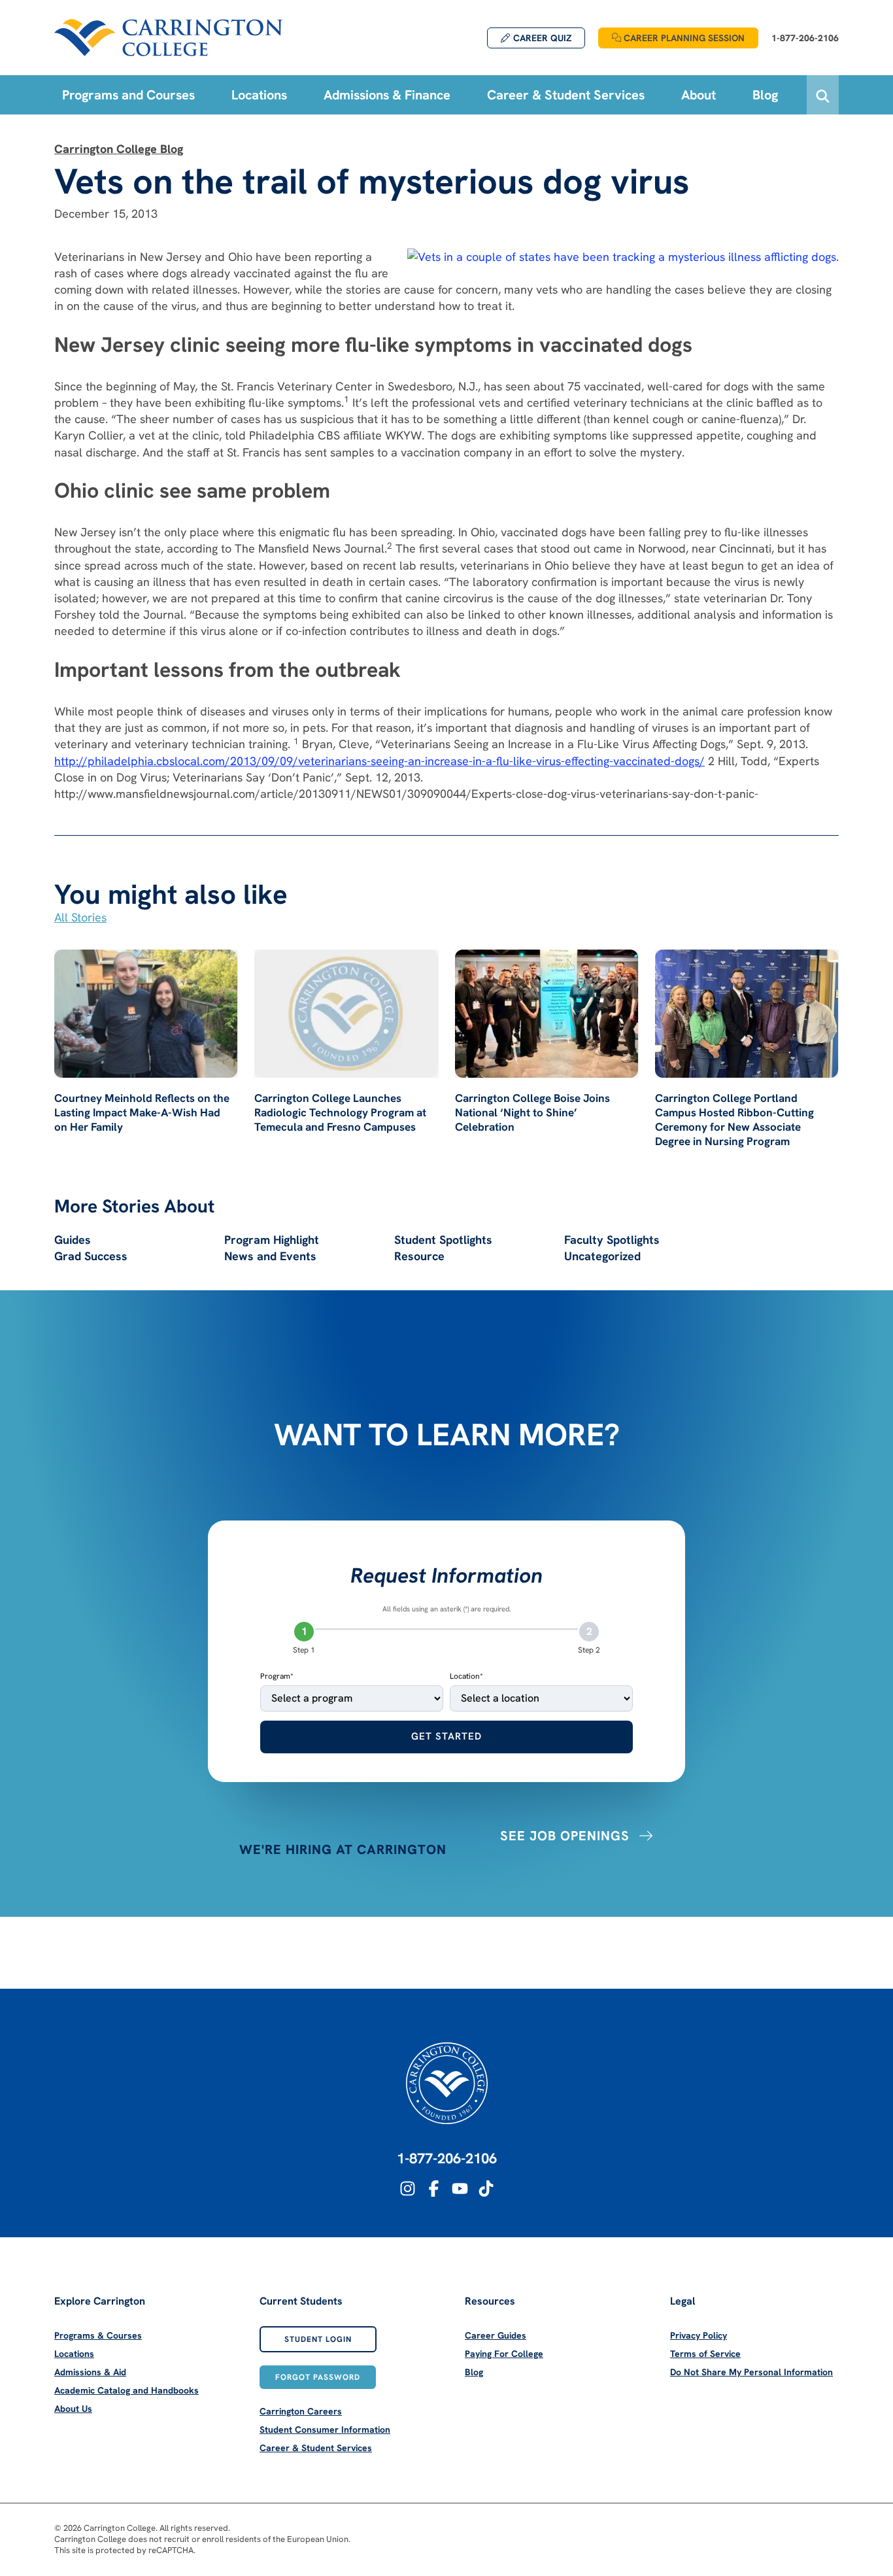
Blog (474, 2372)
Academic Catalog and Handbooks (126, 2390)
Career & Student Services (316, 2448)
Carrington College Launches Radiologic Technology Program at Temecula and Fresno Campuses (340, 1112)
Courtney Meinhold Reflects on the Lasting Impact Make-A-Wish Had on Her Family (142, 1112)
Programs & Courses (98, 2335)
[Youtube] (460, 2189)
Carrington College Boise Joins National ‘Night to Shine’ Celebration (532, 1112)
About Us (73, 2409)
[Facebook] (434, 2189)
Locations (74, 2354)
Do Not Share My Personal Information (751, 2372)
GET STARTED (446, 1736)
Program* (277, 1676)
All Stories (80, 917)
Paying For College (504, 2354)
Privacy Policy (699, 2335)
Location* (466, 1676)
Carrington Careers (301, 2411)
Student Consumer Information (325, 2430)
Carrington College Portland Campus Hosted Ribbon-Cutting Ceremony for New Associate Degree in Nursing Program (734, 1120)
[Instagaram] (408, 2189)
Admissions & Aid (90, 2372)
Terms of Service (705, 2354)
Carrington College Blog (119, 149)
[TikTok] (486, 2189)
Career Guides (496, 2335)
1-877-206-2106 (447, 2158)
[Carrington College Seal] (447, 2083)
